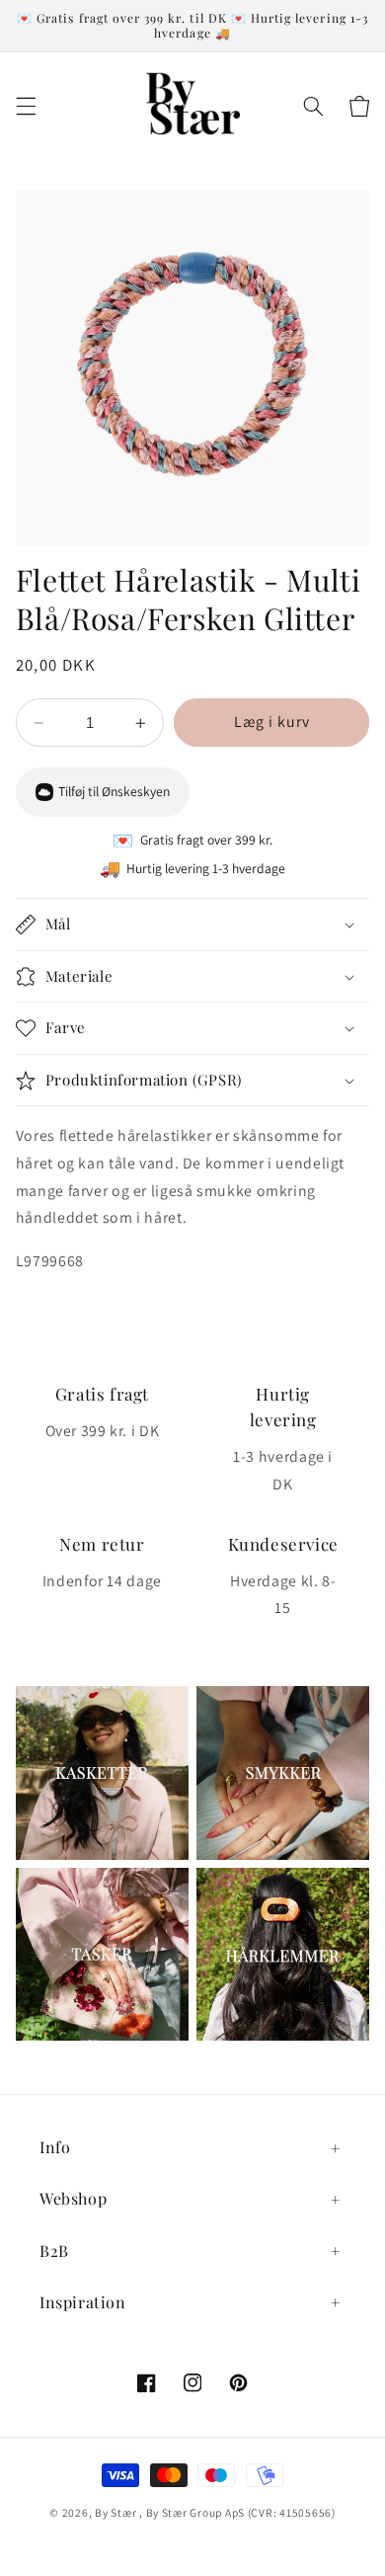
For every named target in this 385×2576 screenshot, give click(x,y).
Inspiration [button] (83, 2302)
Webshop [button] (73, 2198)
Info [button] (55, 2147)
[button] (26, 106)
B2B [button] (54, 2251)
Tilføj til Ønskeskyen (114, 791)
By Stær (115, 2512)
